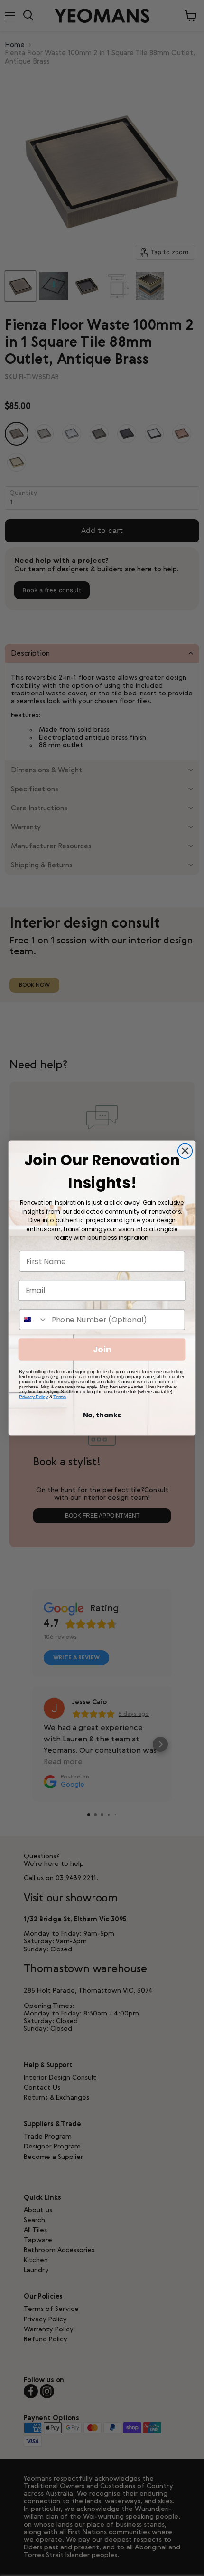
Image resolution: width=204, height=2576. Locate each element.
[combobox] (33, 1320)
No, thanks (102, 1415)
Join (102, 1350)
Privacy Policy (33, 1397)
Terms (60, 1397)
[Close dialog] (185, 1151)
